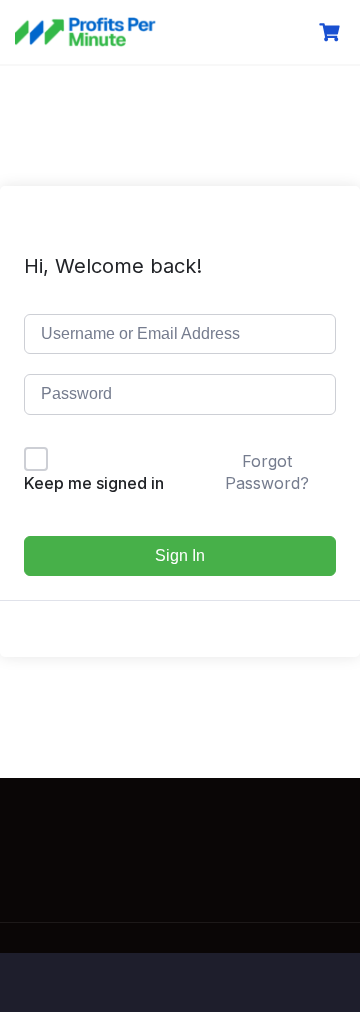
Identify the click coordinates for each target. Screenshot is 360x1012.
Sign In (180, 555)
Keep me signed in (94, 483)
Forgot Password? (267, 472)
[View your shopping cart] (332, 32)
